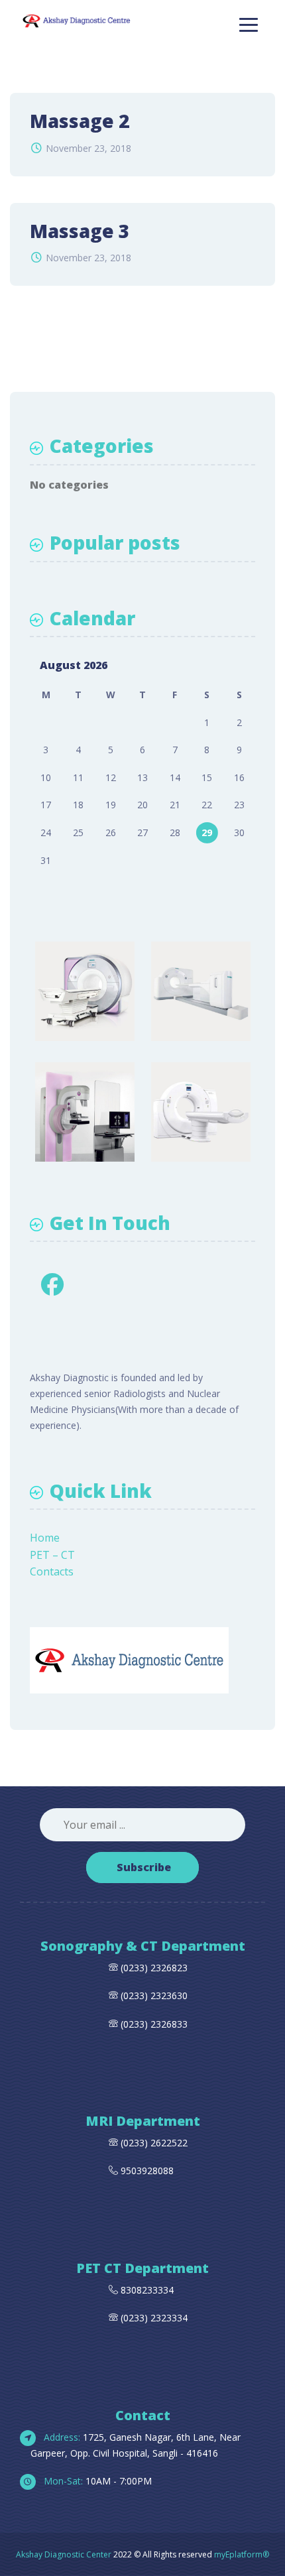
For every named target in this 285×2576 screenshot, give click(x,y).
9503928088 (147, 2171)
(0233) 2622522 (154, 2143)
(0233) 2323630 (154, 1995)
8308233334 (146, 2290)
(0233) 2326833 (153, 2024)
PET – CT (52, 1555)
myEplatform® (242, 2554)
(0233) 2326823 (154, 1968)
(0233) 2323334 (153, 2318)
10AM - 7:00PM (96, 2481)
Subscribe (144, 1867)
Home (45, 1538)
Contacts (52, 1571)
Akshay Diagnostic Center (64, 2554)
